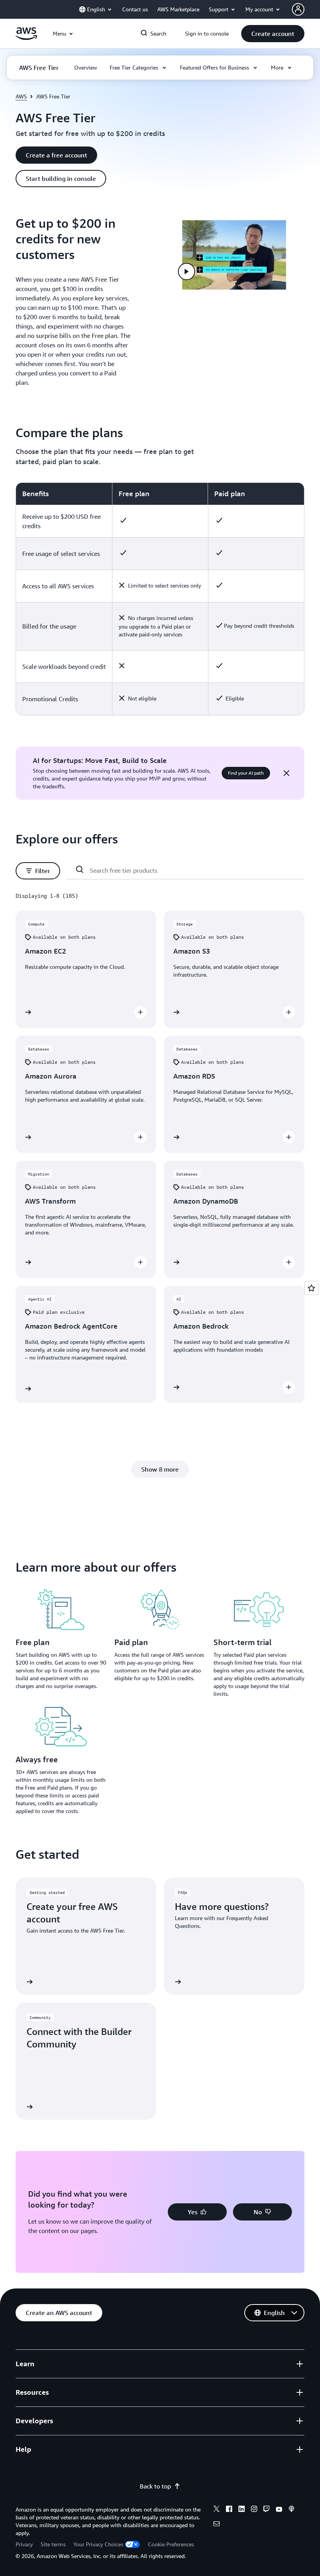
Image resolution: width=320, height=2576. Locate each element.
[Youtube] (279, 2510)
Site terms (53, 2544)
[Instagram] (254, 2510)
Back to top (155, 2486)
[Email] (217, 2525)
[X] (217, 2510)
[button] (273, 34)
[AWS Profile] (298, 9)
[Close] (286, 773)
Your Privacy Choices (98, 2544)
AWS (21, 96)
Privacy (24, 2544)
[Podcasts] (292, 2510)
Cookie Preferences (171, 2544)
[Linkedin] (242, 2510)
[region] (160, 599)
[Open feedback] (311, 1288)
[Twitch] (267, 2510)
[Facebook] (229, 2510)
